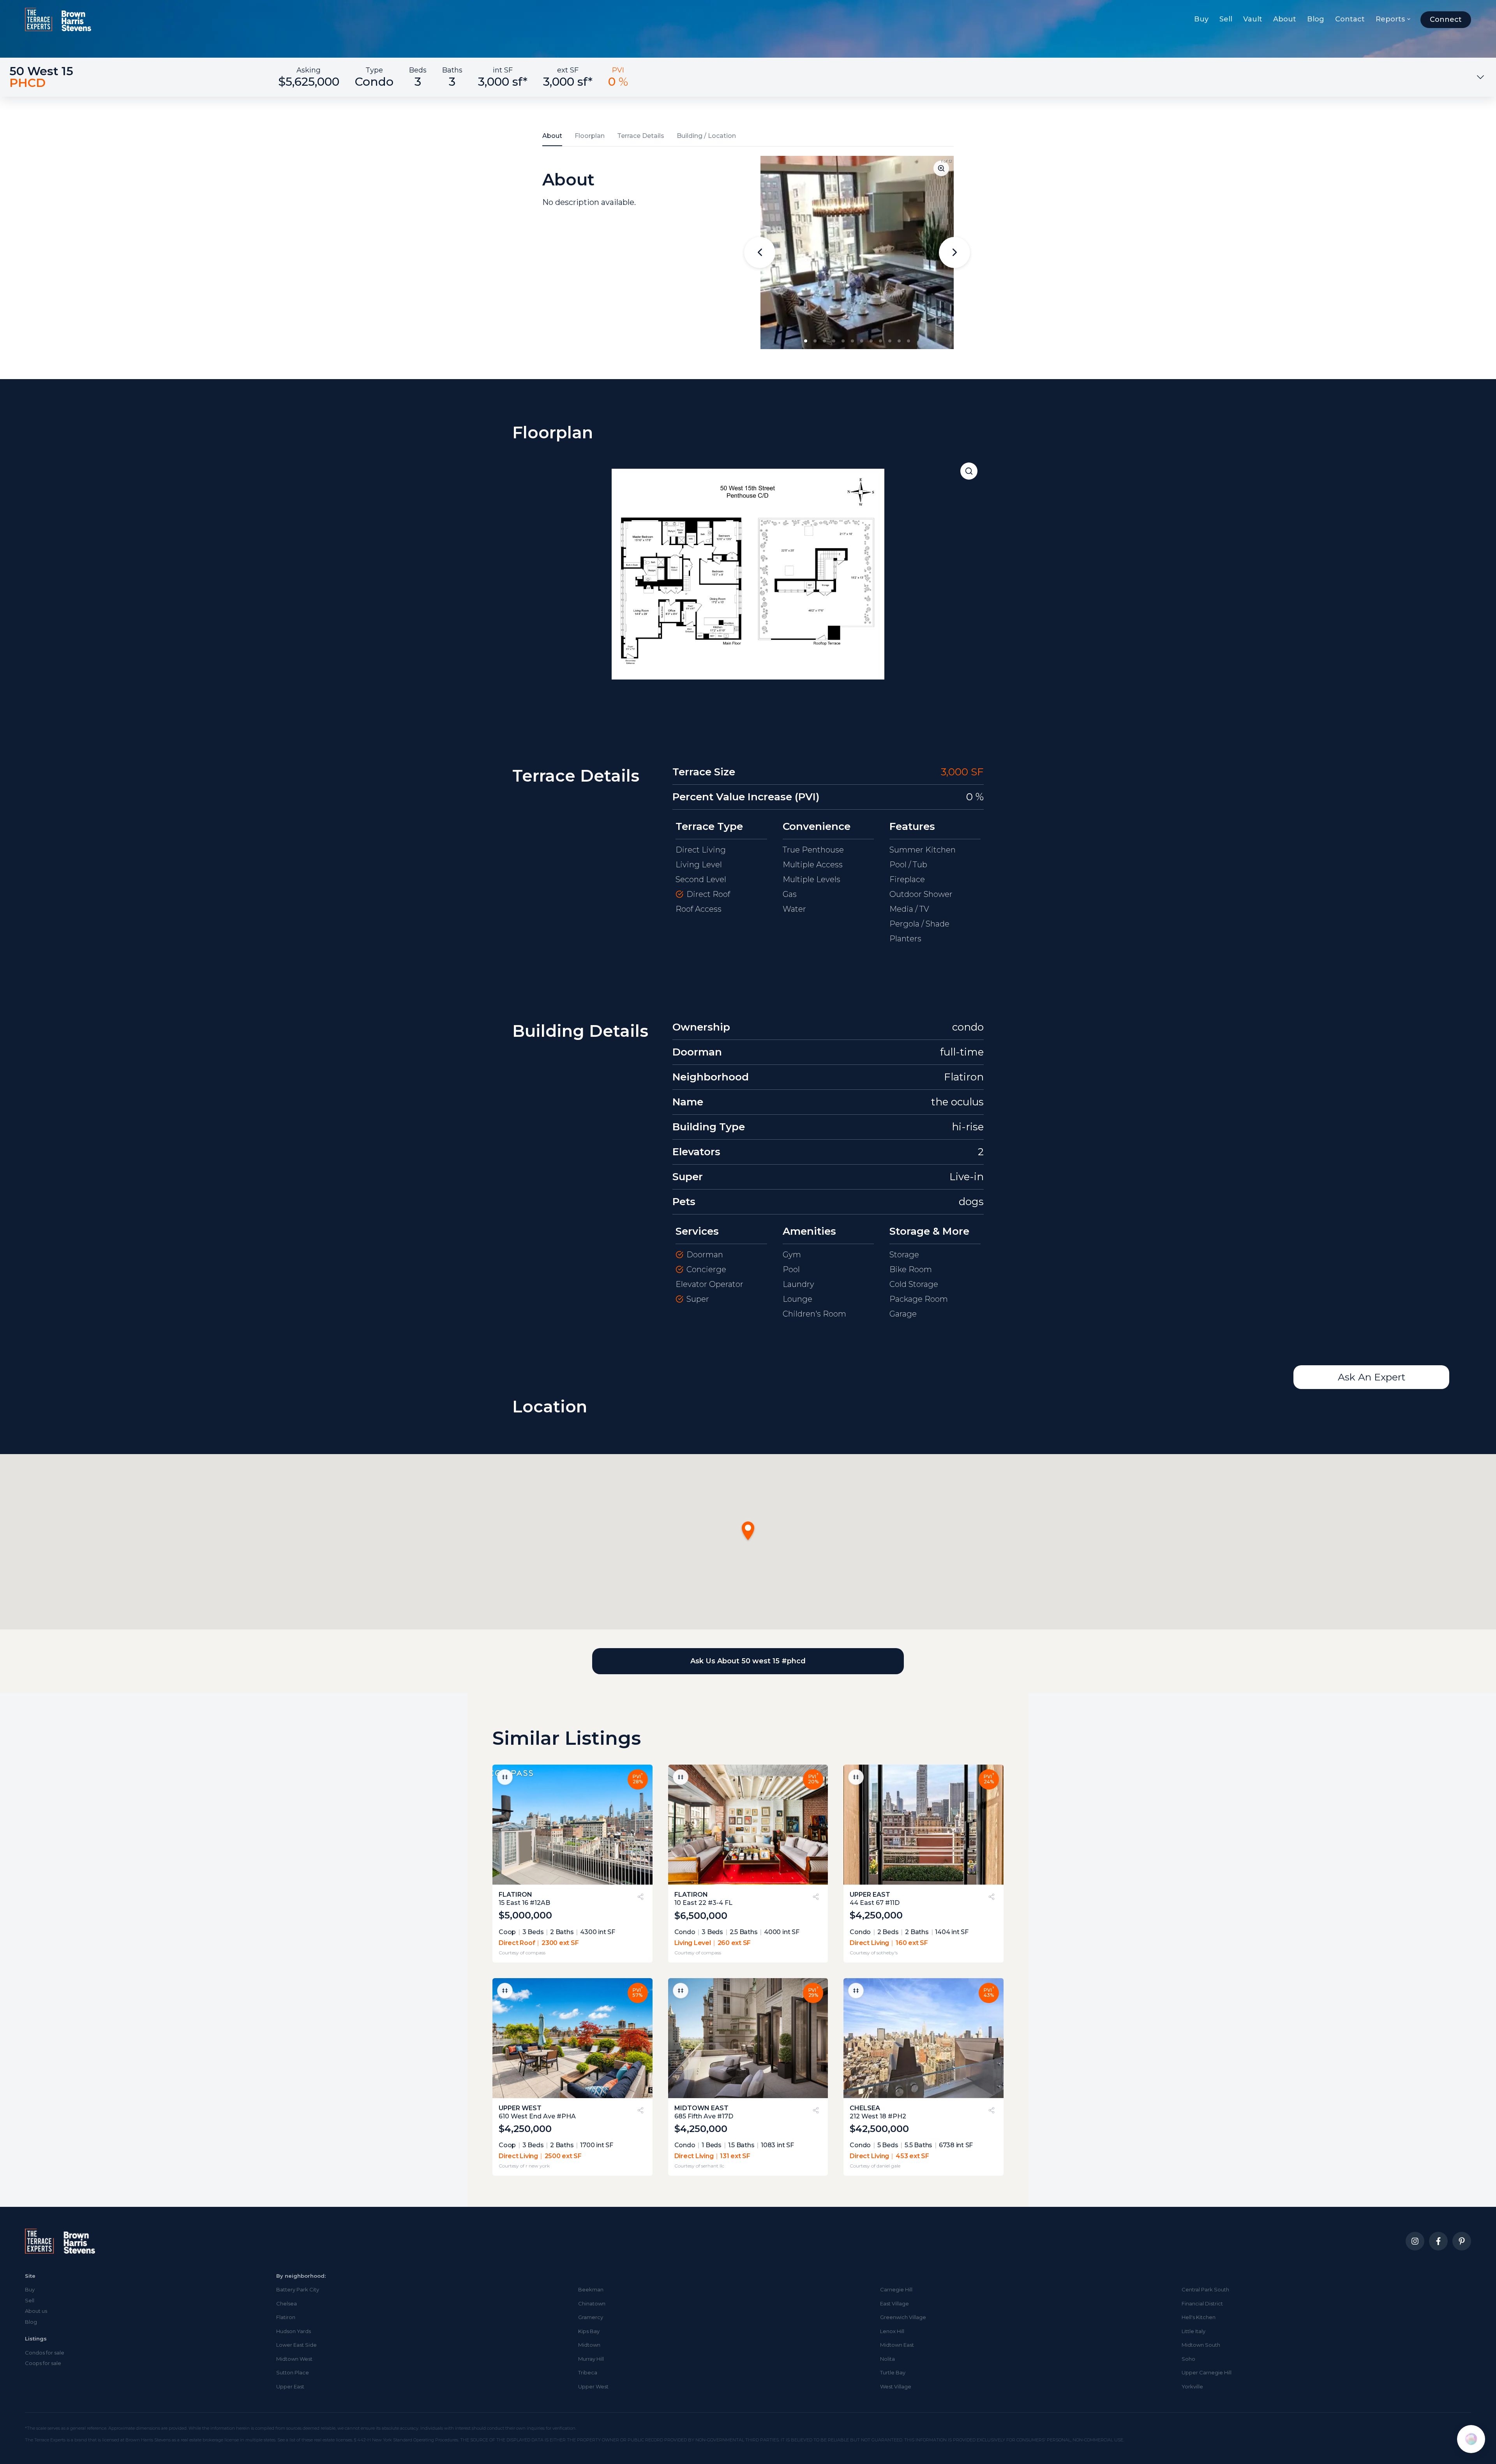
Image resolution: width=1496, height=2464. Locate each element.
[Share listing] (640, 1897)
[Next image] (954, 252)
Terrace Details (641, 136)
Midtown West (294, 2359)
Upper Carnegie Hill (1207, 2372)
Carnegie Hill (896, 2289)
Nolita (887, 2359)
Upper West (593, 2386)
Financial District (1202, 2303)
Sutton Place (293, 2372)
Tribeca (588, 2372)
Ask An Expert (1372, 1377)
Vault (1253, 19)
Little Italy (1193, 2331)
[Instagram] (1415, 2241)
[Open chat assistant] (1471, 2439)
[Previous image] (760, 252)
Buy (1201, 19)
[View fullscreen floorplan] (969, 471)
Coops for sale (43, 2363)
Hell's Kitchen (1199, 2317)
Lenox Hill (892, 2331)
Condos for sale (45, 2353)
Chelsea (287, 2303)
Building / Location (706, 136)
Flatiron (286, 2317)
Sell (1226, 19)
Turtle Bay (893, 2372)
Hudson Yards (294, 2331)
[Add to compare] (505, 1777)
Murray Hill (591, 2359)
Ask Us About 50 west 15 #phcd (748, 1661)
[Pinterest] (1462, 2241)
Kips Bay (589, 2331)
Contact (1350, 19)
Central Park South (1205, 2289)
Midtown (589, 2345)
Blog (1316, 19)
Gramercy (591, 2317)
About (1285, 19)
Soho (1188, 2359)
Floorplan (590, 136)
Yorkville (1192, 2386)
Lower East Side (296, 2345)
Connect (1446, 19)
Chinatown (592, 2303)
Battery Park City (298, 2289)
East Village (894, 2303)
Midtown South (1201, 2345)
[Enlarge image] (941, 168)
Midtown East (897, 2345)
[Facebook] (1438, 2241)
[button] (806, 341)
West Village (896, 2386)
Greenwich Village (903, 2317)
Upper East (290, 2386)
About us (36, 2311)
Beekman (591, 2289)
